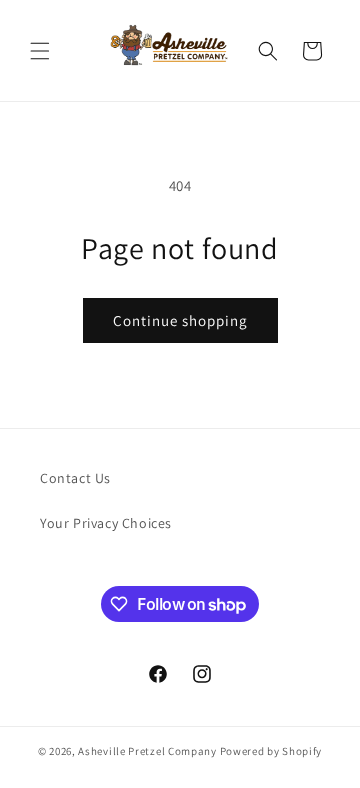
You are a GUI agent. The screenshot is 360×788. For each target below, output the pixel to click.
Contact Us (75, 478)
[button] (40, 51)
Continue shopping (180, 320)
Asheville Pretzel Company (147, 751)
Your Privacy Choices (106, 523)
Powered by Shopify (271, 751)
